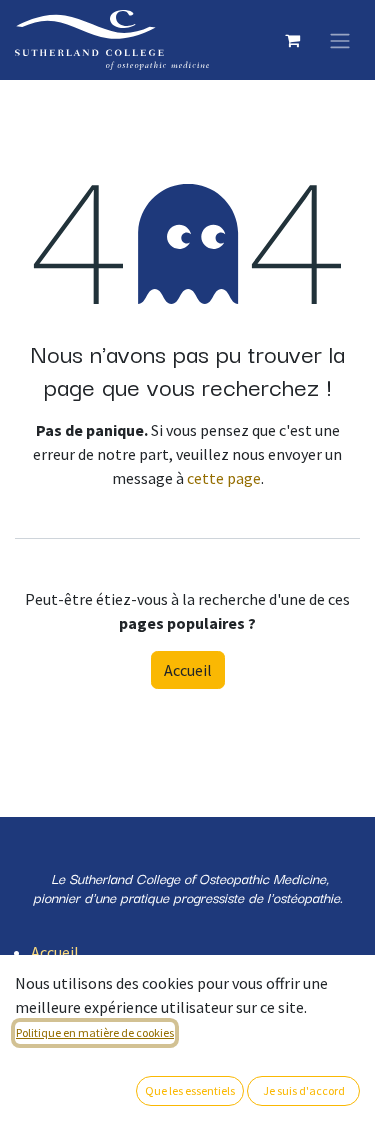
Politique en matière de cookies (95, 1032)
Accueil (188, 670)
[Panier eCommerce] (292, 40)
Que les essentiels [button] (190, 1090)
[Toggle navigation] (340, 40)
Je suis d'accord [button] (304, 1090)
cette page (224, 478)
